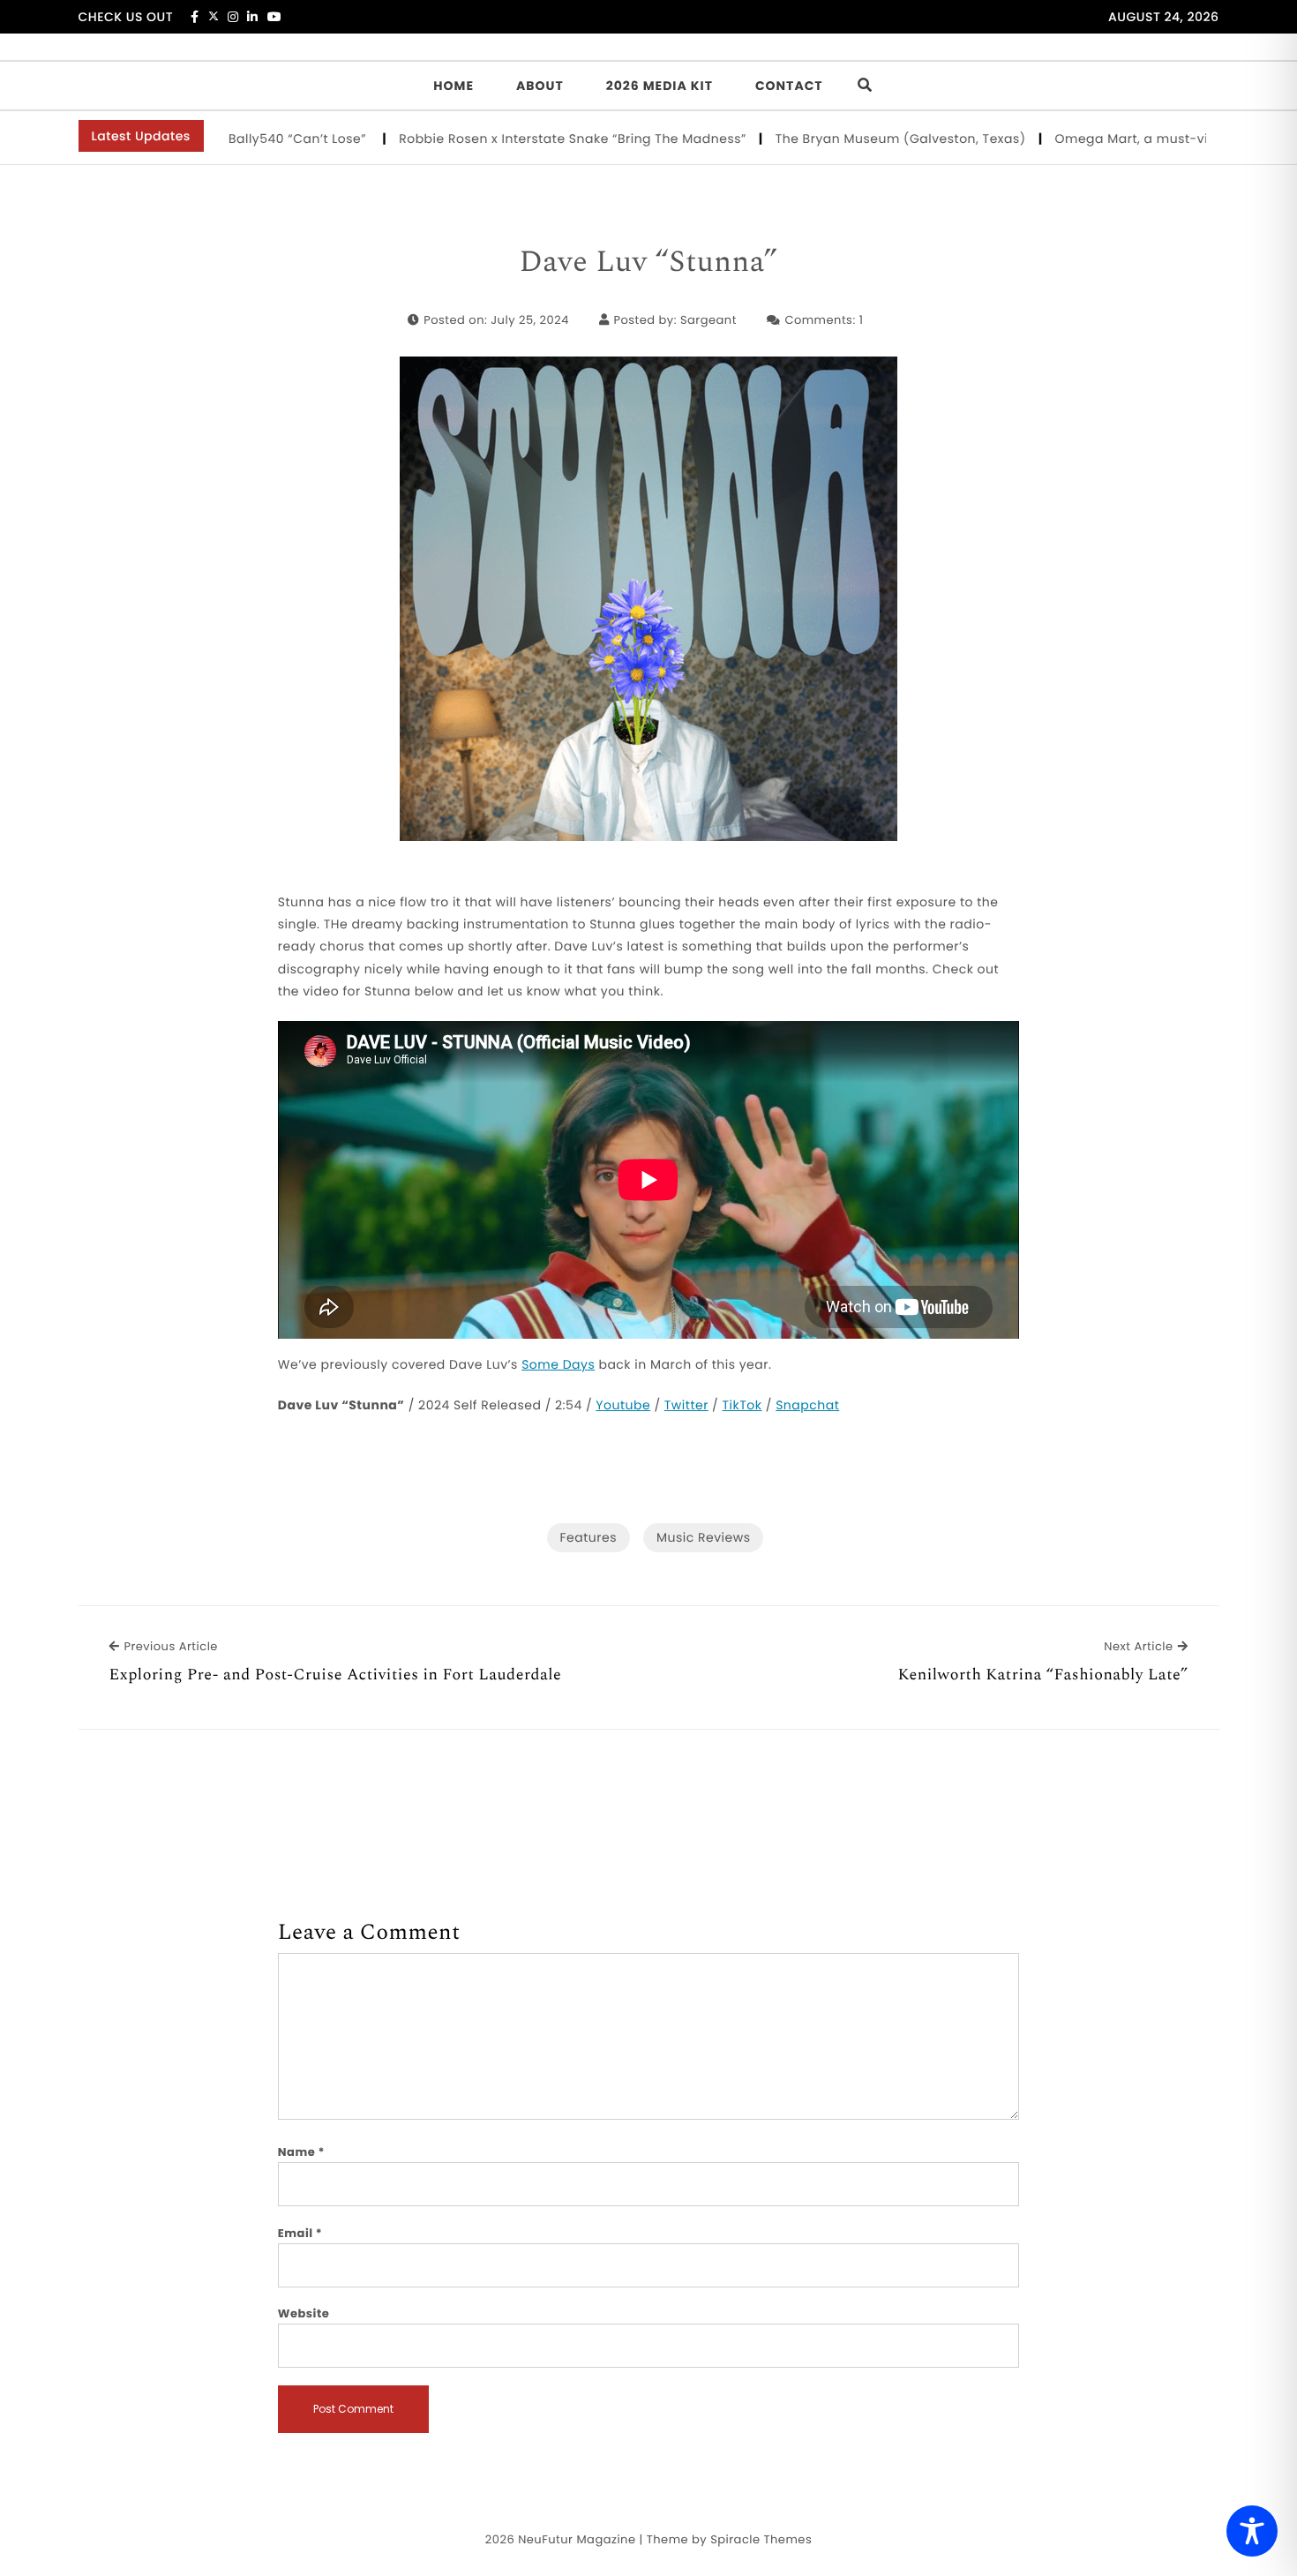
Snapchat (807, 1405)
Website (304, 2313)
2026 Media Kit (660, 86)
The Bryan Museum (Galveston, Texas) (850, 139)
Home (454, 86)
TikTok (742, 1405)
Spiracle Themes (761, 2539)
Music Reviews (703, 1537)
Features (589, 1537)
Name (301, 2152)
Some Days (558, 1364)
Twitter (686, 1405)
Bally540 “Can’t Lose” (248, 139)
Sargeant (708, 320)
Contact (789, 86)
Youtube (623, 1405)
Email (300, 2233)
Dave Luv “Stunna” (648, 263)
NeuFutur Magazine (577, 2539)
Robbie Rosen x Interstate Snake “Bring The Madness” (522, 139)
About (540, 86)
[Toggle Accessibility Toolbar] (1252, 2531)
